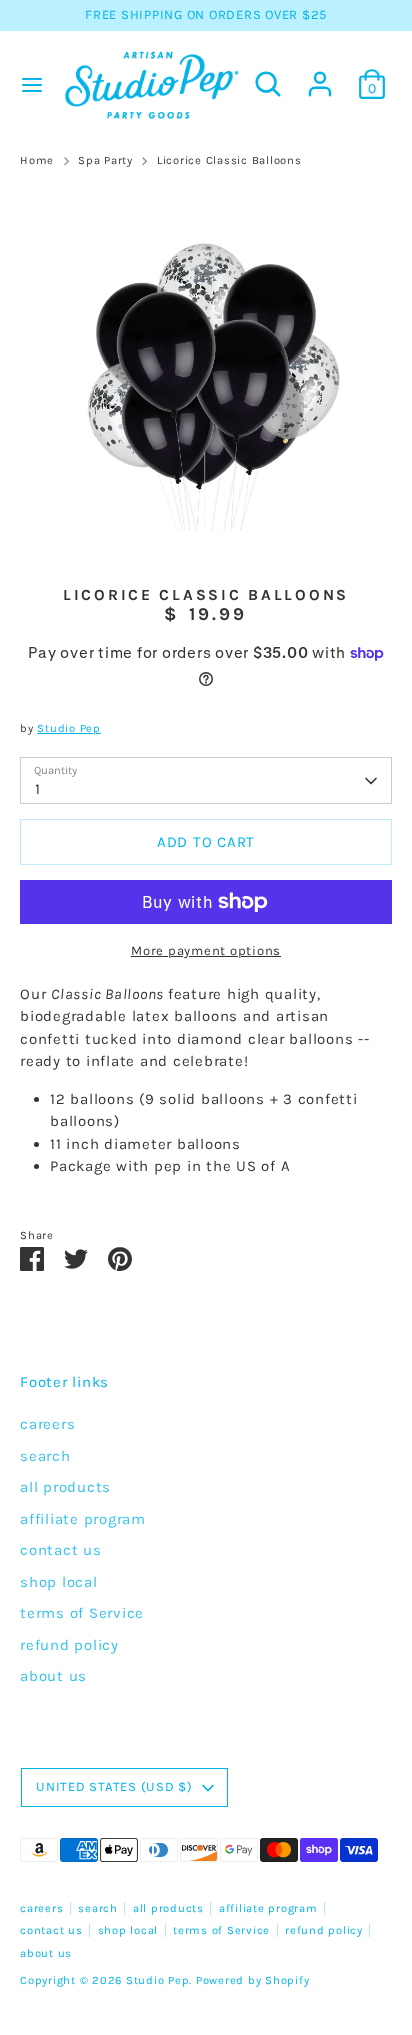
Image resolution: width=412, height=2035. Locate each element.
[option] (206, 371)
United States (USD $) (114, 1786)
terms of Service (82, 1613)
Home (37, 160)
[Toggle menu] (29, 84)
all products (65, 1487)
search (45, 1456)
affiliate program (83, 1519)
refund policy (69, 1645)
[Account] (320, 75)
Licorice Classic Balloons (229, 160)
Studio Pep (69, 728)
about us (53, 1676)
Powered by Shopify (253, 1980)
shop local (59, 1582)
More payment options (206, 950)
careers (47, 1424)
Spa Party (105, 160)
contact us (61, 1550)
